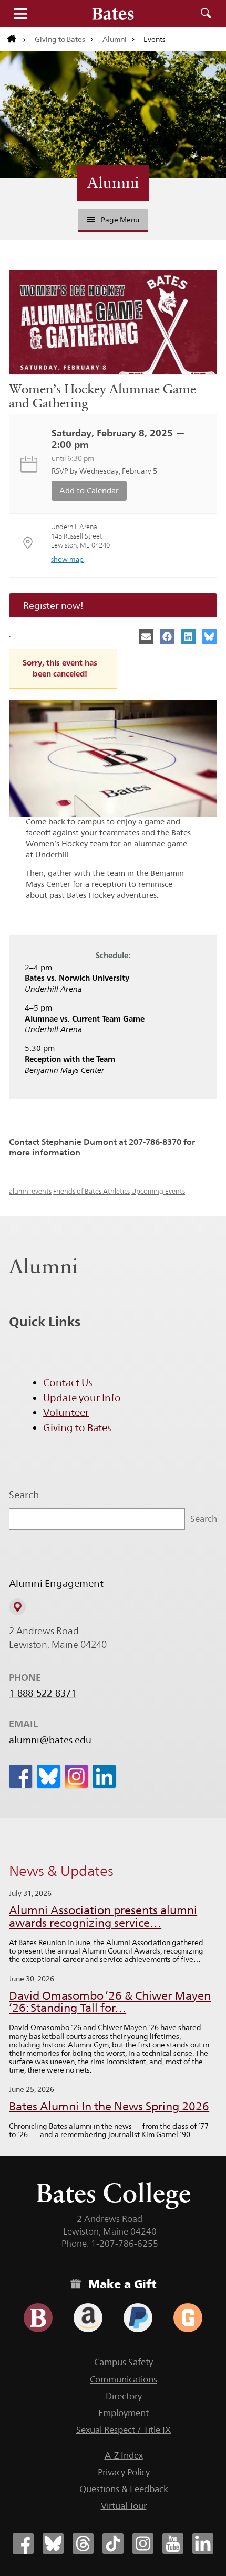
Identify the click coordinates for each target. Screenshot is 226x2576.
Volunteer (66, 1412)
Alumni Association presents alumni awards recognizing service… (103, 1917)
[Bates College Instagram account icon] (143, 2543)
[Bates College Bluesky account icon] (53, 2543)
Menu (20, 14)
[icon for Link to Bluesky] (48, 1776)
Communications (124, 2379)
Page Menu (120, 220)
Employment (124, 2413)
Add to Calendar (89, 491)
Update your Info (82, 1398)
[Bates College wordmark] (113, 14)
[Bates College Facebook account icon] (23, 2543)
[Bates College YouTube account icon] (173, 2543)
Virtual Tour (124, 2506)
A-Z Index (124, 2455)
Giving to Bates (60, 39)
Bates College (113, 2193)
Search (206, 14)
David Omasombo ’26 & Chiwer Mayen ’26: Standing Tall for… (110, 2002)
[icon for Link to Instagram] (76, 1776)
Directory (124, 2396)
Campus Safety (124, 2362)
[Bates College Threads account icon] (83, 2543)
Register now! (53, 605)
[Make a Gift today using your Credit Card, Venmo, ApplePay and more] (38, 2318)
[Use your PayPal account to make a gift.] (138, 2318)
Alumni (115, 39)
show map (67, 559)
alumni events (30, 1191)
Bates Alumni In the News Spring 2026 (109, 2106)
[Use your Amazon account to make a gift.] (88, 2318)
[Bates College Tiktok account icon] (113, 2543)
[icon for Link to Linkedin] (104, 1776)
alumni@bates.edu (50, 1740)
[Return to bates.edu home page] (17, 39)
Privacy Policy (124, 2472)
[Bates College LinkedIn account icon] (203, 2543)
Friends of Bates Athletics (91, 1191)
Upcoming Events (158, 1191)
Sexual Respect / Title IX (124, 2430)
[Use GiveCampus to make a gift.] (188, 2318)
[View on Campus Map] (17, 1607)
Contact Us (68, 1382)
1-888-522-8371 (43, 1693)
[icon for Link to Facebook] (20, 1776)
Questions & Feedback (124, 2489)
